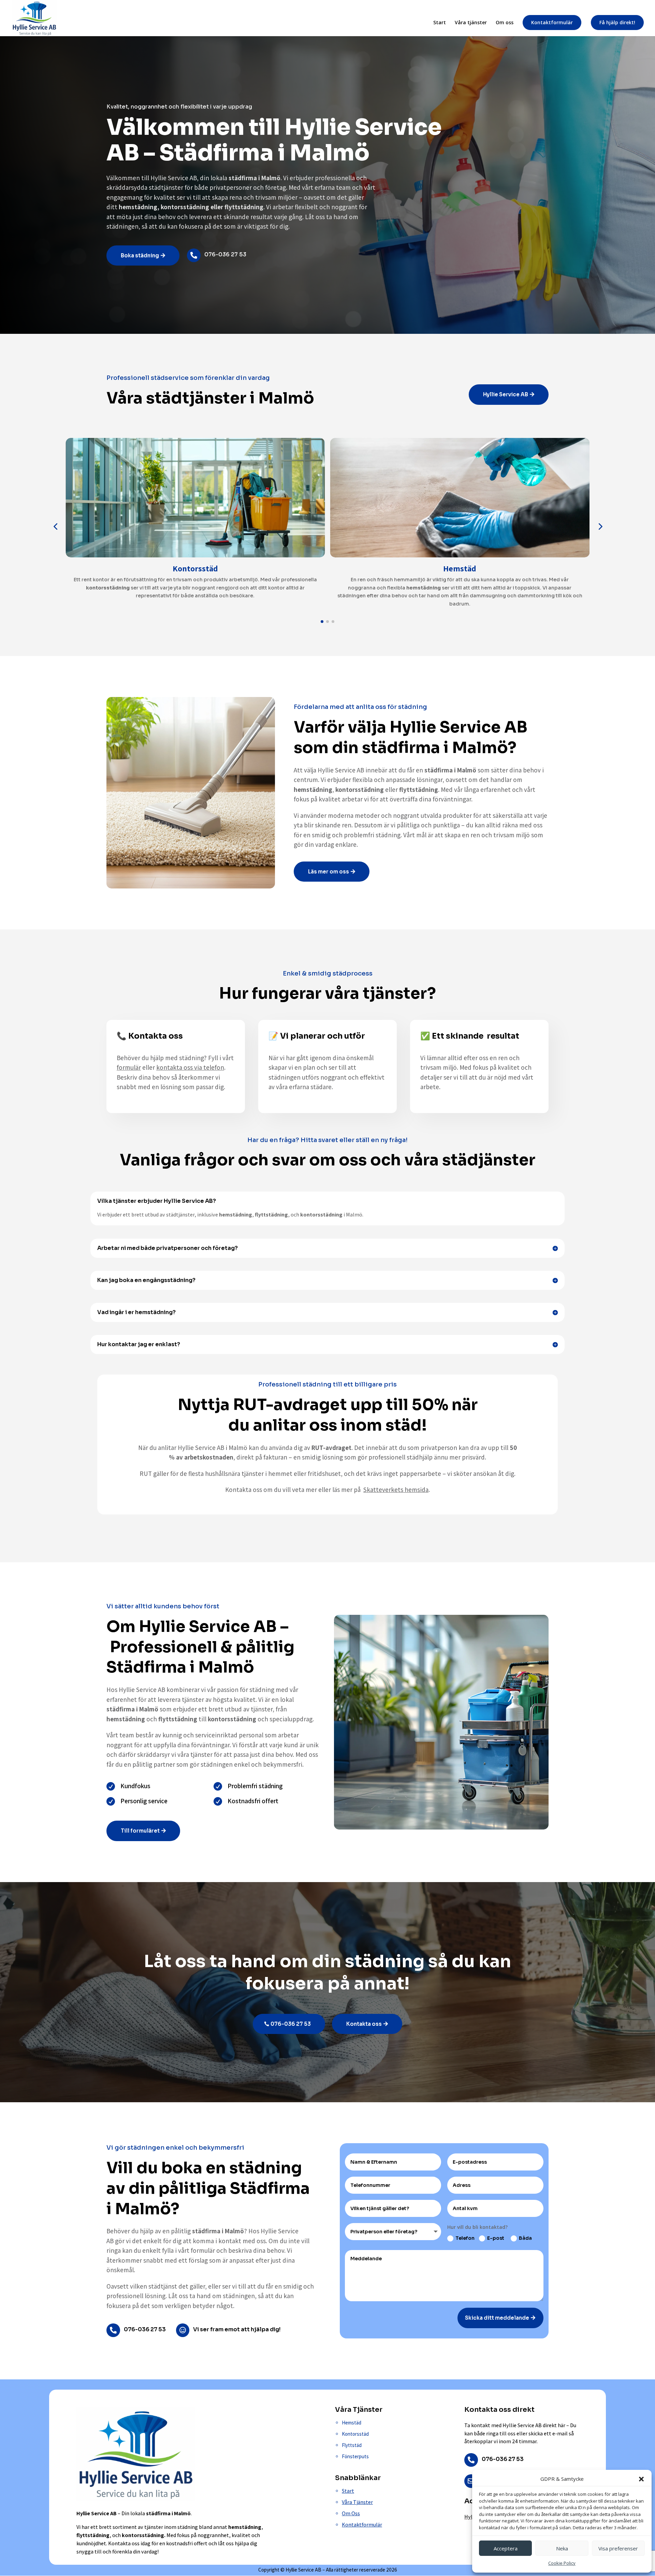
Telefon (465, 2238)
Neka (562, 2548)
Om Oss (351, 2513)
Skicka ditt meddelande (497, 2318)
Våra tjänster (471, 23)
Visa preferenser (618, 2548)
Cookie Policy (562, 2563)
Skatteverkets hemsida (396, 1490)
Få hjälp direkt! (617, 22)
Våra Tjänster (357, 2502)
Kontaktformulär (552, 22)
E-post (496, 2238)
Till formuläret (140, 1831)
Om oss (505, 23)
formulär (129, 1067)
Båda (525, 2238)
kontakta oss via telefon (190, 1067)
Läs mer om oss (329, 872)
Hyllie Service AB (506, 394)
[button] (641, 2479)
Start (440, 23)
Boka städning (140, 255)
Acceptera (506, 2548)
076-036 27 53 (291, 2024)
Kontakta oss (364, 2024)
